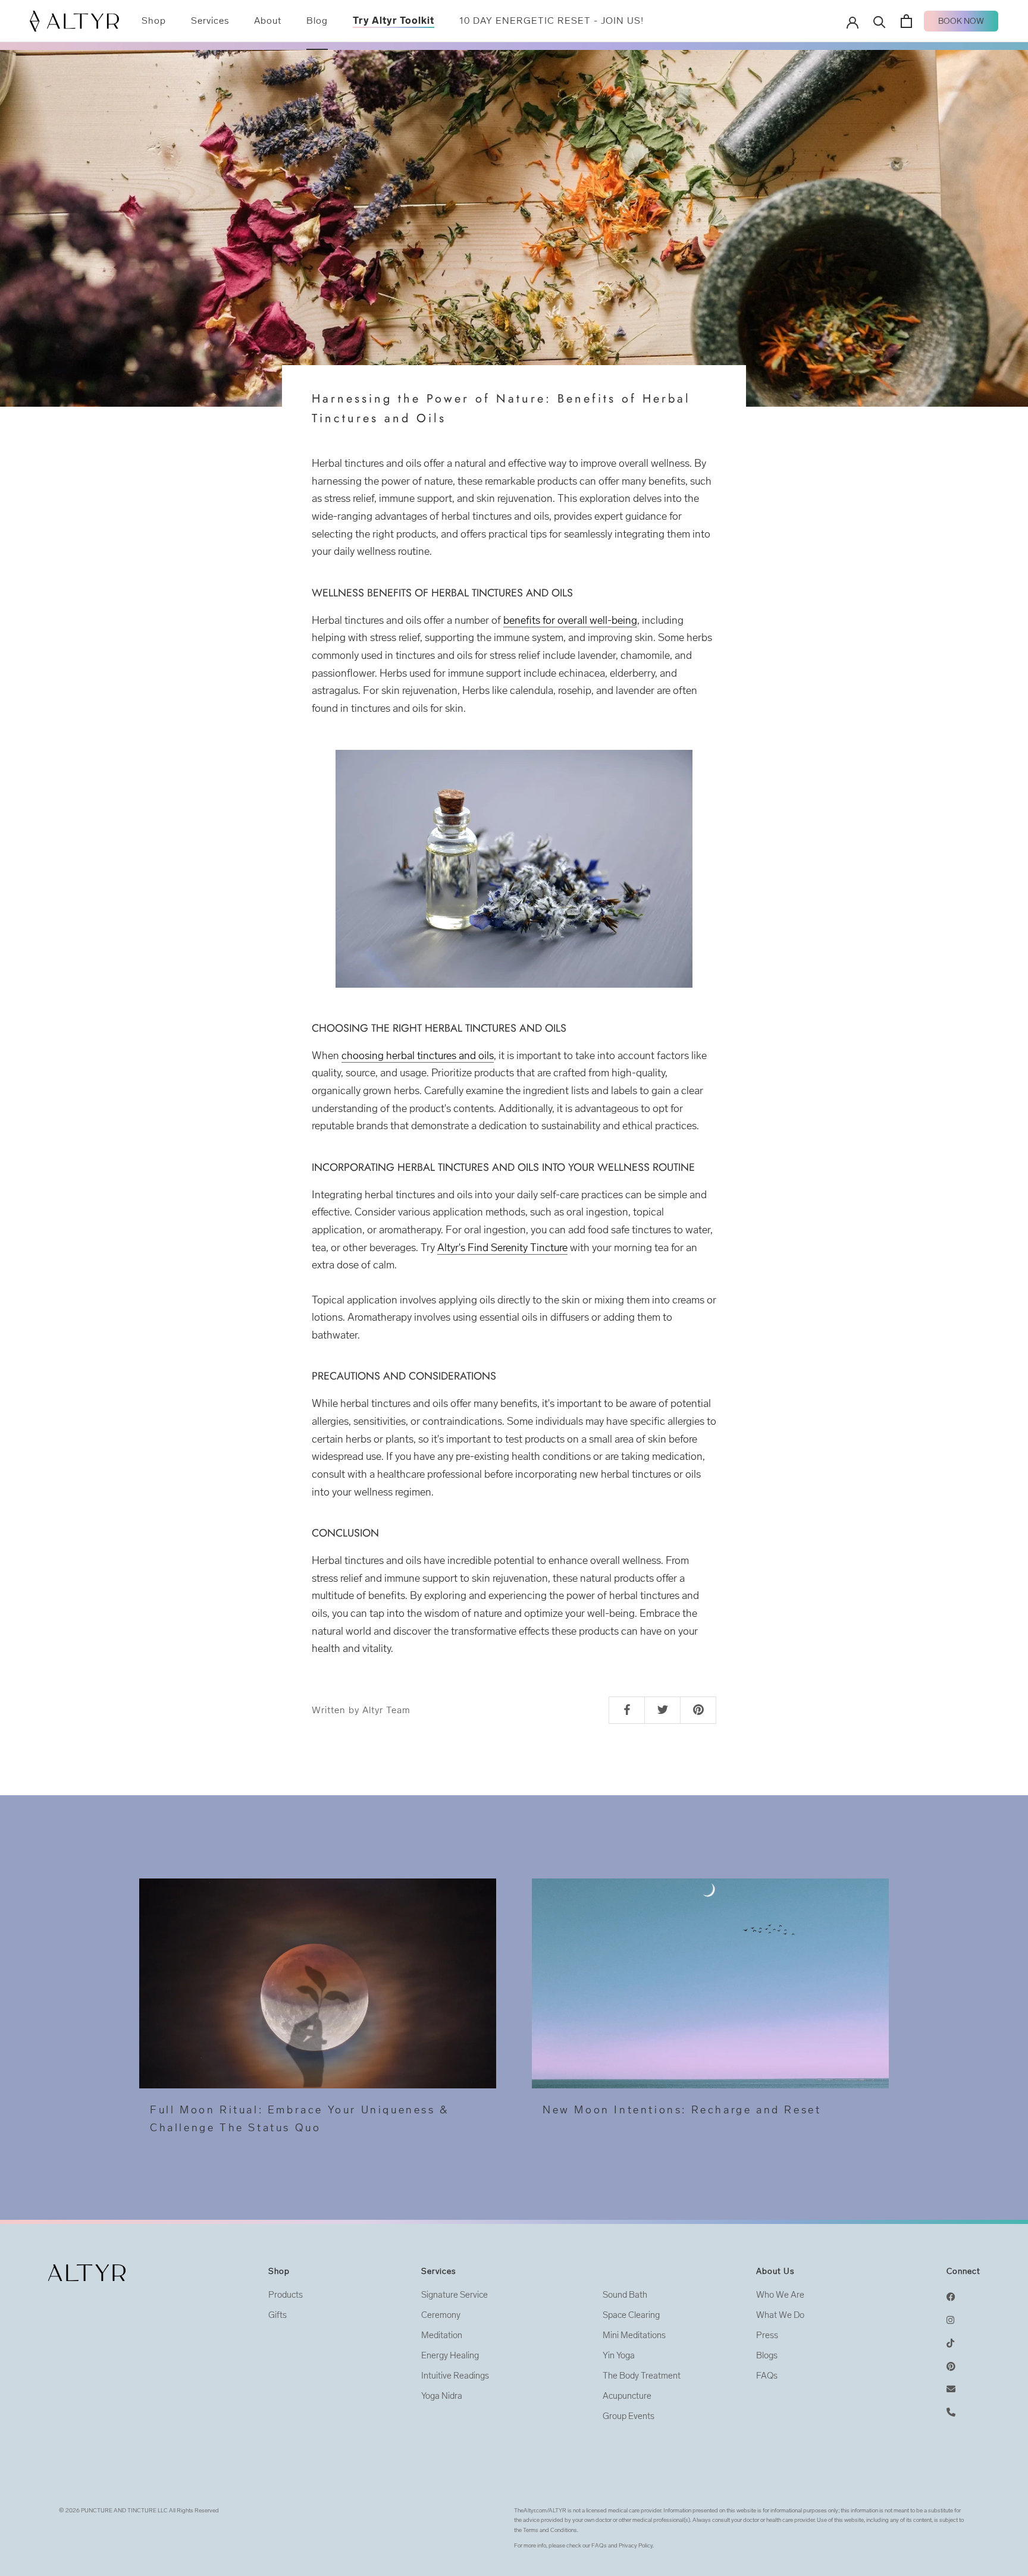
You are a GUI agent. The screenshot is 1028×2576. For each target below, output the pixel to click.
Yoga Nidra (442, 2396)
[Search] (880, 21)
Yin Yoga (619, 2355)
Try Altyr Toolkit (394, 21)
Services (210, 21)
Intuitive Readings (455, 2376)
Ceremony (441, 2315)
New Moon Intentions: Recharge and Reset (682, 2110)
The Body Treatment (642, 2376)
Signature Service (455, 2295)
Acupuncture (627, 2396)
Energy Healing (450, 2355)
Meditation (442, 2335)
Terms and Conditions (550, 2530)
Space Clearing (631, 2315)
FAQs (767, 2376)
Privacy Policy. (636, 2546)
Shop (154, 21)
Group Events (629, 2416)
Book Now (961, 21)
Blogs (767, 2355)
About (268, 21)
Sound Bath (625, 2295)
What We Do (780, 2315)
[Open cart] (906, 21)
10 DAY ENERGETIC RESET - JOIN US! (551, 21)
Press (767, 2335)
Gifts (278, 2315)
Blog (317, 21)
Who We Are (780, 2295)
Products (286, 2295)
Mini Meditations (634, 2335)
